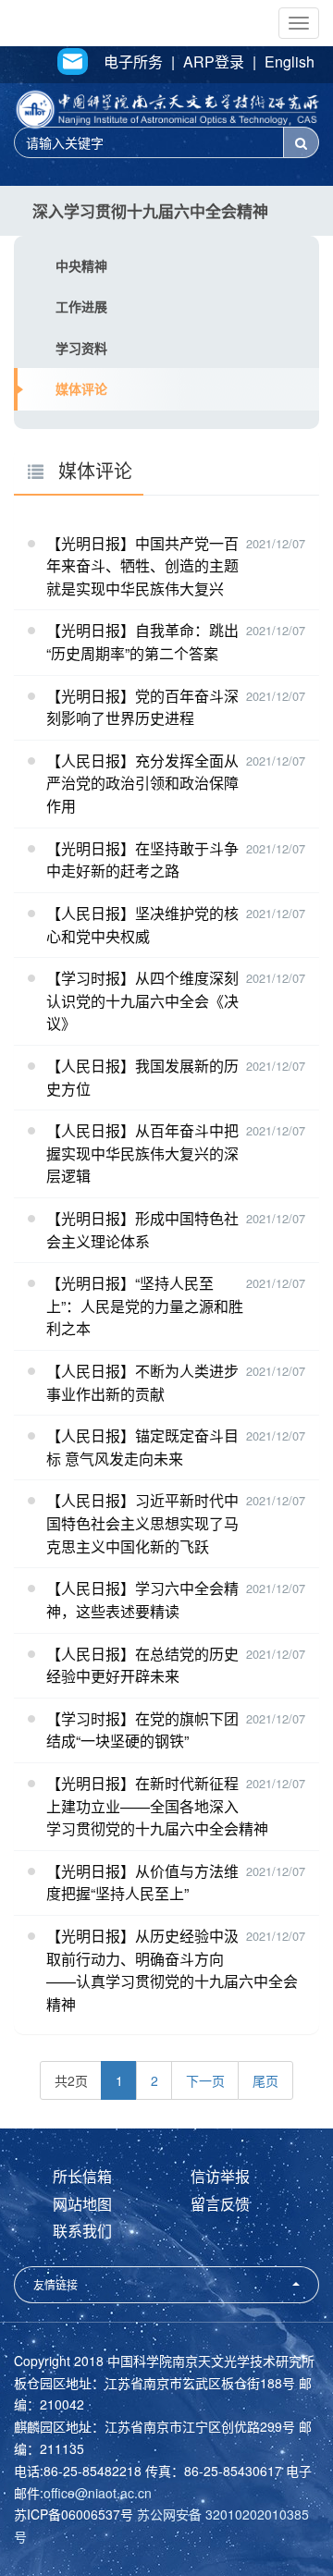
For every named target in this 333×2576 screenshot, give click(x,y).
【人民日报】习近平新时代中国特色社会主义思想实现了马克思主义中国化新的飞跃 (142, 1523)
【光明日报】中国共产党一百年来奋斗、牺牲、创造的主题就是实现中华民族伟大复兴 (142, 566)
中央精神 (81, 265)
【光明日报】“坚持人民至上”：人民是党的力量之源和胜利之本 (145, 1306)
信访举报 (220, 2176)
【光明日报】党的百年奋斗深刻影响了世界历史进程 (142, 707)
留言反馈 (220, 2204)
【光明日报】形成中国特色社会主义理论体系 (142, 1230)
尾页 (265, 2080)
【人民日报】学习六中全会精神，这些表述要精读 (142, 1600)
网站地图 (82, 2204)
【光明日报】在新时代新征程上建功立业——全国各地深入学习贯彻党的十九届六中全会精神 (157, 1806)
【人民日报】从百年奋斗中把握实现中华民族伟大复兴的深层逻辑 (142, 1153)
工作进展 (81, 306)
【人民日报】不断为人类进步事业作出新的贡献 (142, 1382)
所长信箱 (82, 2176)
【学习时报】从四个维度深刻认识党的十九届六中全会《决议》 (142, 1000)
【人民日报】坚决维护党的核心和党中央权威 (142, 925)
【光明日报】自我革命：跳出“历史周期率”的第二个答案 (142, 642)
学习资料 (81, 348)
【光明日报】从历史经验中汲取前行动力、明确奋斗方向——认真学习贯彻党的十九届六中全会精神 (172, 1970)
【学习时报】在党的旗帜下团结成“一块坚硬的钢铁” (142, 1730)
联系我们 (82, 2231)
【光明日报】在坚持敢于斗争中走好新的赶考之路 (142, 860)
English (290, 62)
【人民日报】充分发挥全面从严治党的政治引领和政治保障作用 (142, 783)
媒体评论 (81, 388)
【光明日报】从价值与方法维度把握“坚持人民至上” (142, 1883)
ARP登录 (214, 62)
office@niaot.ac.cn (98, 2493)
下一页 (205, 2080)
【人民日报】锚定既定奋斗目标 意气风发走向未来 (142, 1447)
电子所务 (133, 62)
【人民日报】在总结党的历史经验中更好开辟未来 (142, 1665)
